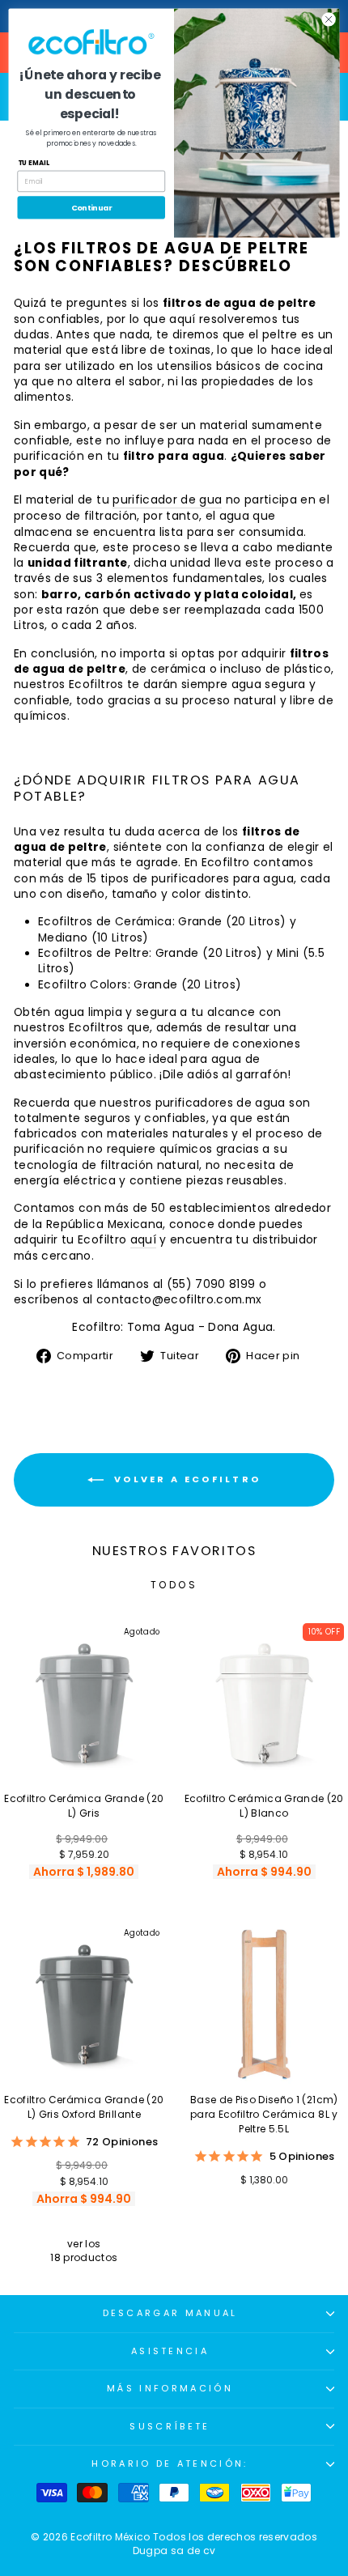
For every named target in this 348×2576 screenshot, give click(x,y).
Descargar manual (170, 2313)
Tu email (34, 163)
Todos (174, 1585)
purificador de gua (167, 500)
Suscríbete (170, 2426)
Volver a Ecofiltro (186, 1479)
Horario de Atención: (170, 2463)
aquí (143, 1240)
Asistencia (170, 2351)
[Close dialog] (329, 19)
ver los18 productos (84, 2251)
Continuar (91, 208)
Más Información (170, 2388)
